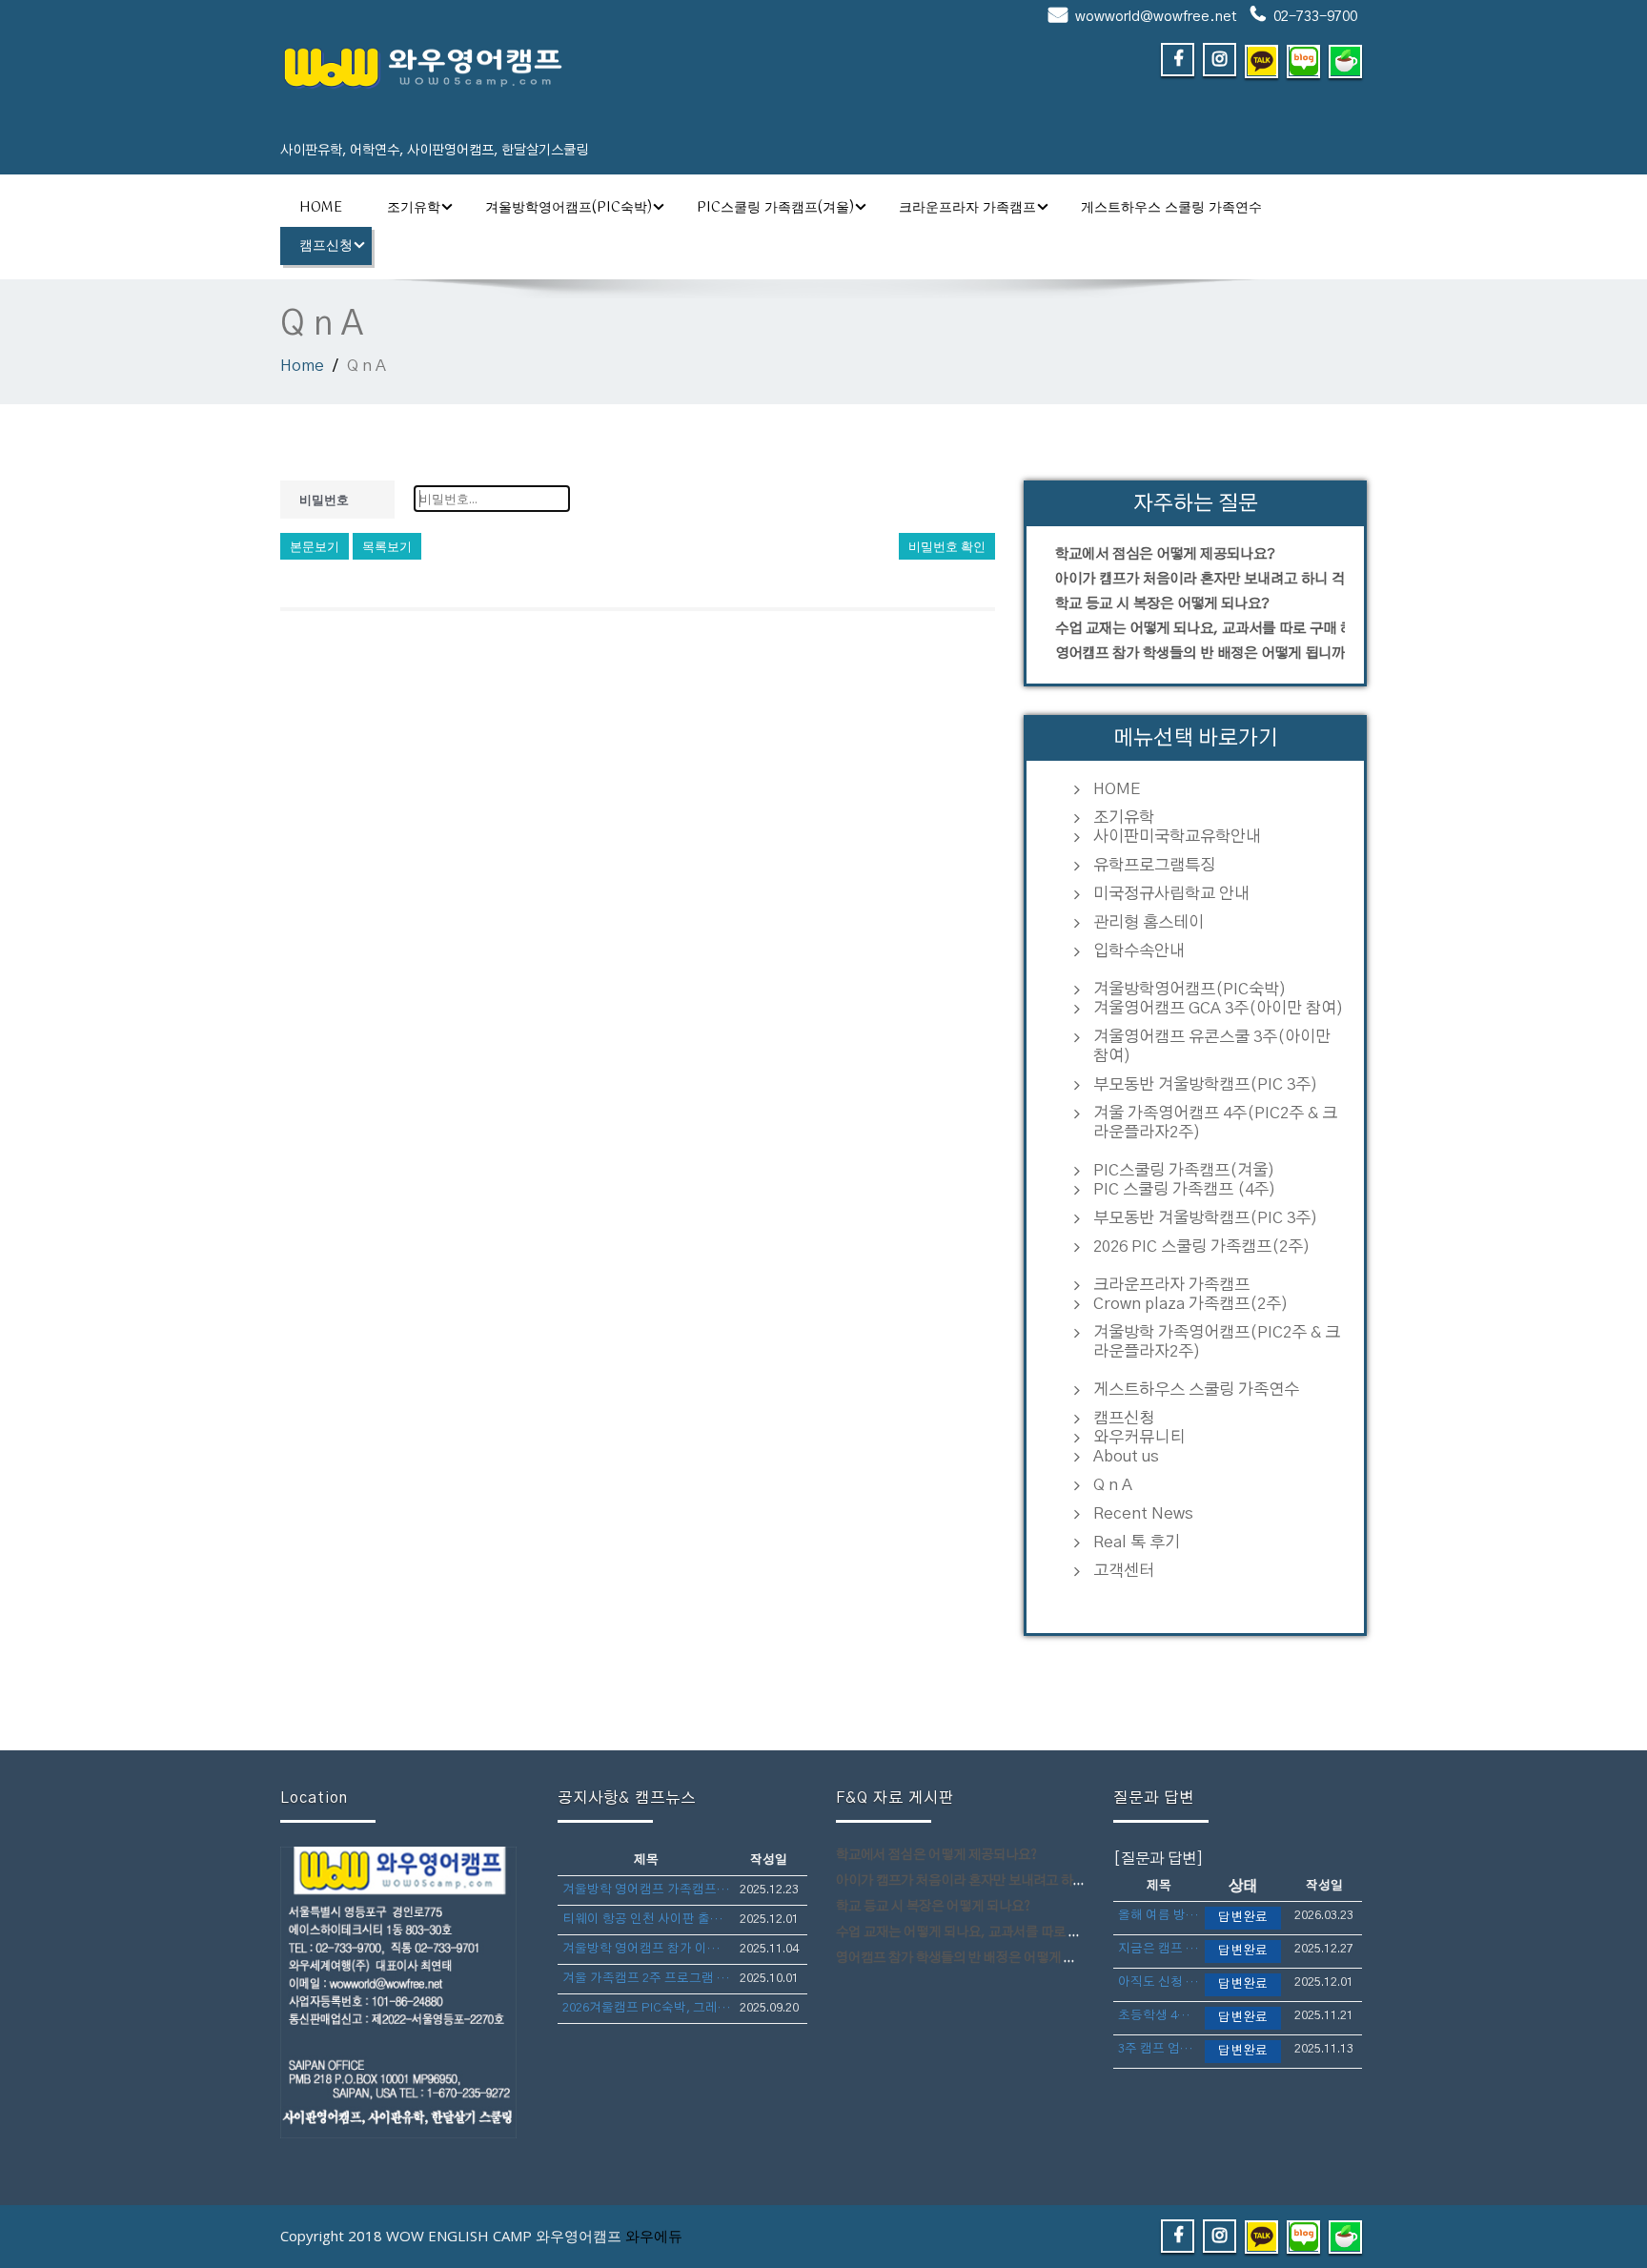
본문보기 (315, 546)
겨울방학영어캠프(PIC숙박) (569, 208)
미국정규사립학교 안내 (1171, 894)
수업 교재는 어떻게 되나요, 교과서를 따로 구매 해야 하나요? (1200, 629)
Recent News (1143, 1513)
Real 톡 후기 (1137, 1542)
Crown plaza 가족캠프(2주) (1191, 1304)
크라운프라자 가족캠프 (967, 208)
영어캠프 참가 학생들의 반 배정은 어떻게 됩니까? (1200, 654)
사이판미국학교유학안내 (1177, 837)
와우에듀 (654, 2236)
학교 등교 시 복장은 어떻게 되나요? (1162, 604)
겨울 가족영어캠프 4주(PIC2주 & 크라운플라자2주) (1215, 1123)
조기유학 (414, 208)
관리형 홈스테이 (1149, 922)
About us (1126, 1456)
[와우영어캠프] (545, 67)
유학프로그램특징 (1154, 865)
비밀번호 (324, 500)
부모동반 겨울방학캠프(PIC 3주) (1206, 1084)
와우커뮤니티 (1139, 1437)
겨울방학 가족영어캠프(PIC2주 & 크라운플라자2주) (1217, 1342)
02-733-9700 (1315, 17)
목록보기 (387, 546)
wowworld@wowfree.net (1156, 17)
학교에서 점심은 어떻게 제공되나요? (1165, 554)
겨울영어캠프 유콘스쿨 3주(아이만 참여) (1212, 1046)
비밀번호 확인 (947, 546)
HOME (321, 208)
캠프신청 (326, 246)
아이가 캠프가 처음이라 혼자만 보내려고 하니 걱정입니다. (1200, 579)
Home (302, 366)
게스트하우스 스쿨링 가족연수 (1171, 208)
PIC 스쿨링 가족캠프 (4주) (1185, 1189)
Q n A (1113, 1485)
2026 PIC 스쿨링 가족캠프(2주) (1202, 1246)
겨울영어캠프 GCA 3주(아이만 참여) (1219, 1008)
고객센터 (1124, 1571)
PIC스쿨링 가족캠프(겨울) (775, 208)
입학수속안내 (1139, 951)
